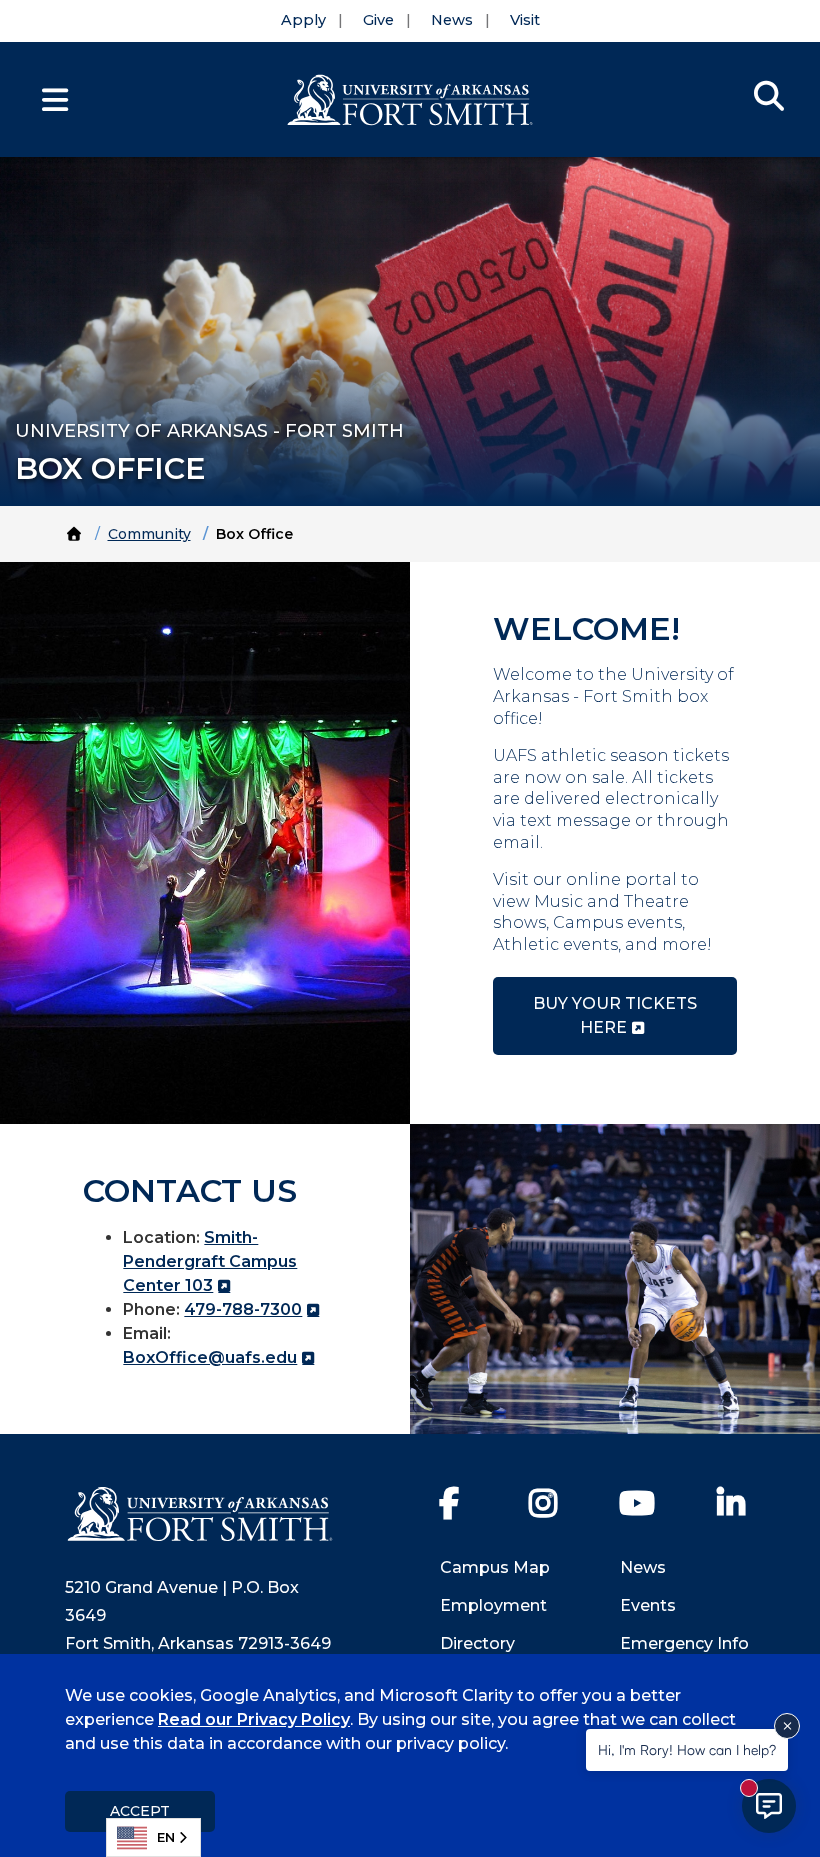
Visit (525, 20)
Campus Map (495, 1567)
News (452, 20)
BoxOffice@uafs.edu (210, 1357)
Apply (303, 20)
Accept (140, 1811)
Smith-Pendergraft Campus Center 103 (210, 1261)
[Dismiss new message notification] (787, 1726)
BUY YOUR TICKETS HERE (615, 1015)
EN (166, 1837)
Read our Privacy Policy (254, 1719)
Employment (493, 1605)
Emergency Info (684, 1643)
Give (378, 20)
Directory (477, 1643)
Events (648, 1605)
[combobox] (153, 1837)
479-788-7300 (243, 1309)
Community (149, 534)
